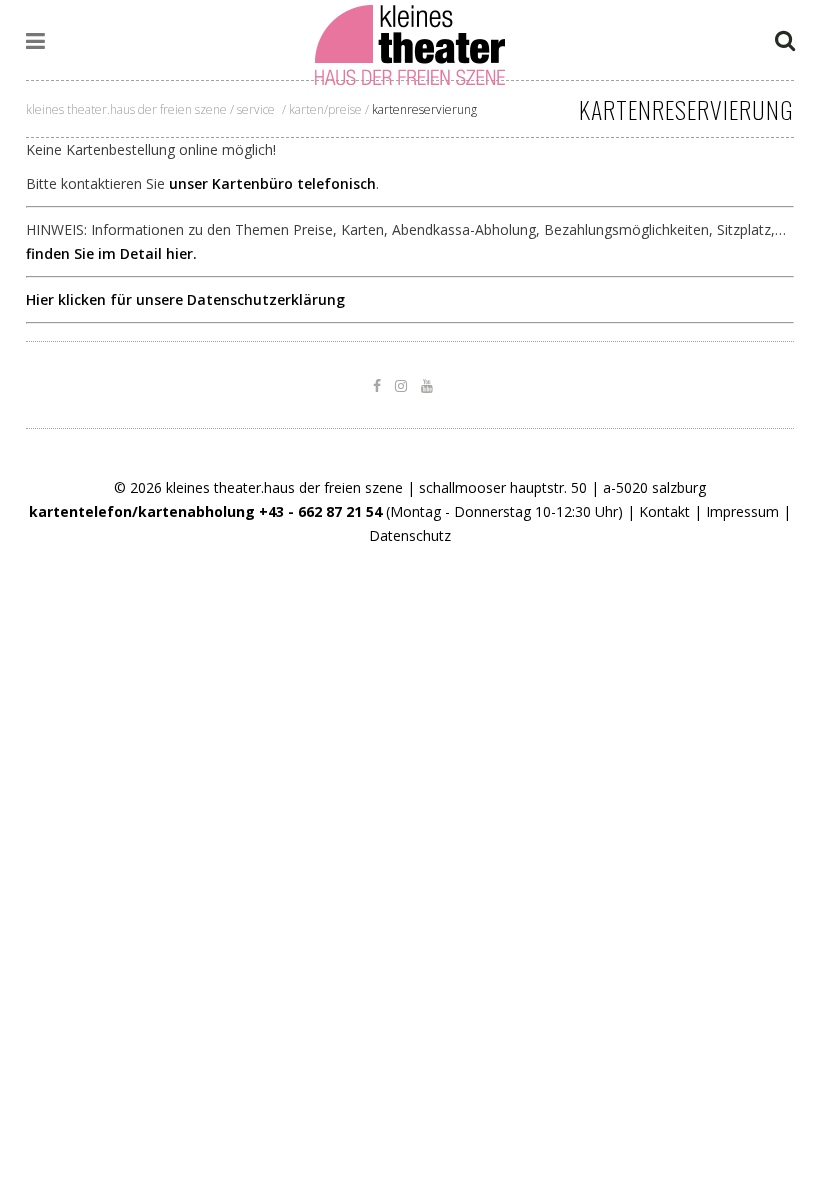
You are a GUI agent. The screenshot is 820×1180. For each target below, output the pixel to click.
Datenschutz (410, 535)
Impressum (742, 511)
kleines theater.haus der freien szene (126, 109)
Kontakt (664, 511)
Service (256, 109)
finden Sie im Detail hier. (111, 253)
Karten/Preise (325, 109)
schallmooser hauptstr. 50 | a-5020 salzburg (562, 487)
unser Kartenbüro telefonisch (272, 183)
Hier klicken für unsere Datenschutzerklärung (185, 299)
